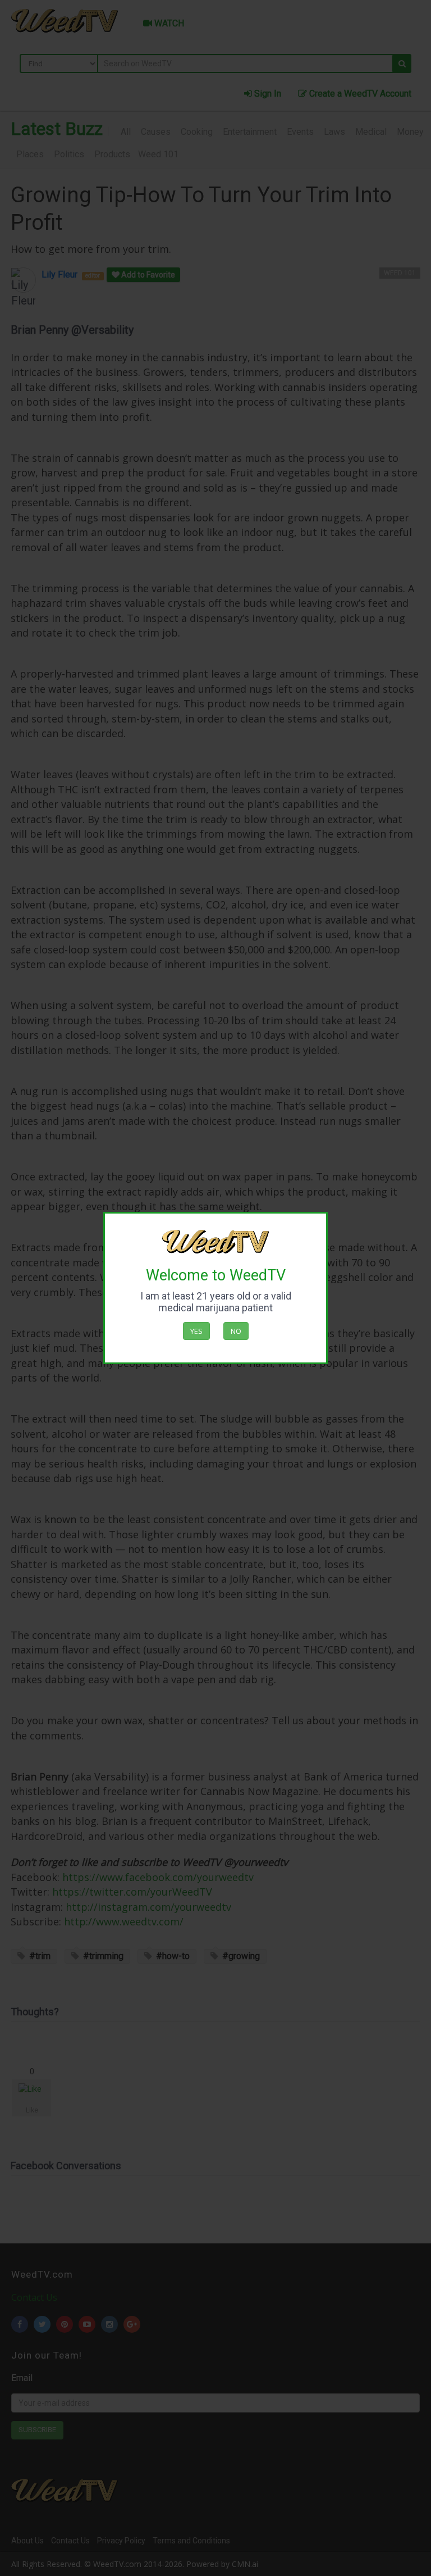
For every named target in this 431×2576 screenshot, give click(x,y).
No (236, 1331)
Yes (196, 1331)
